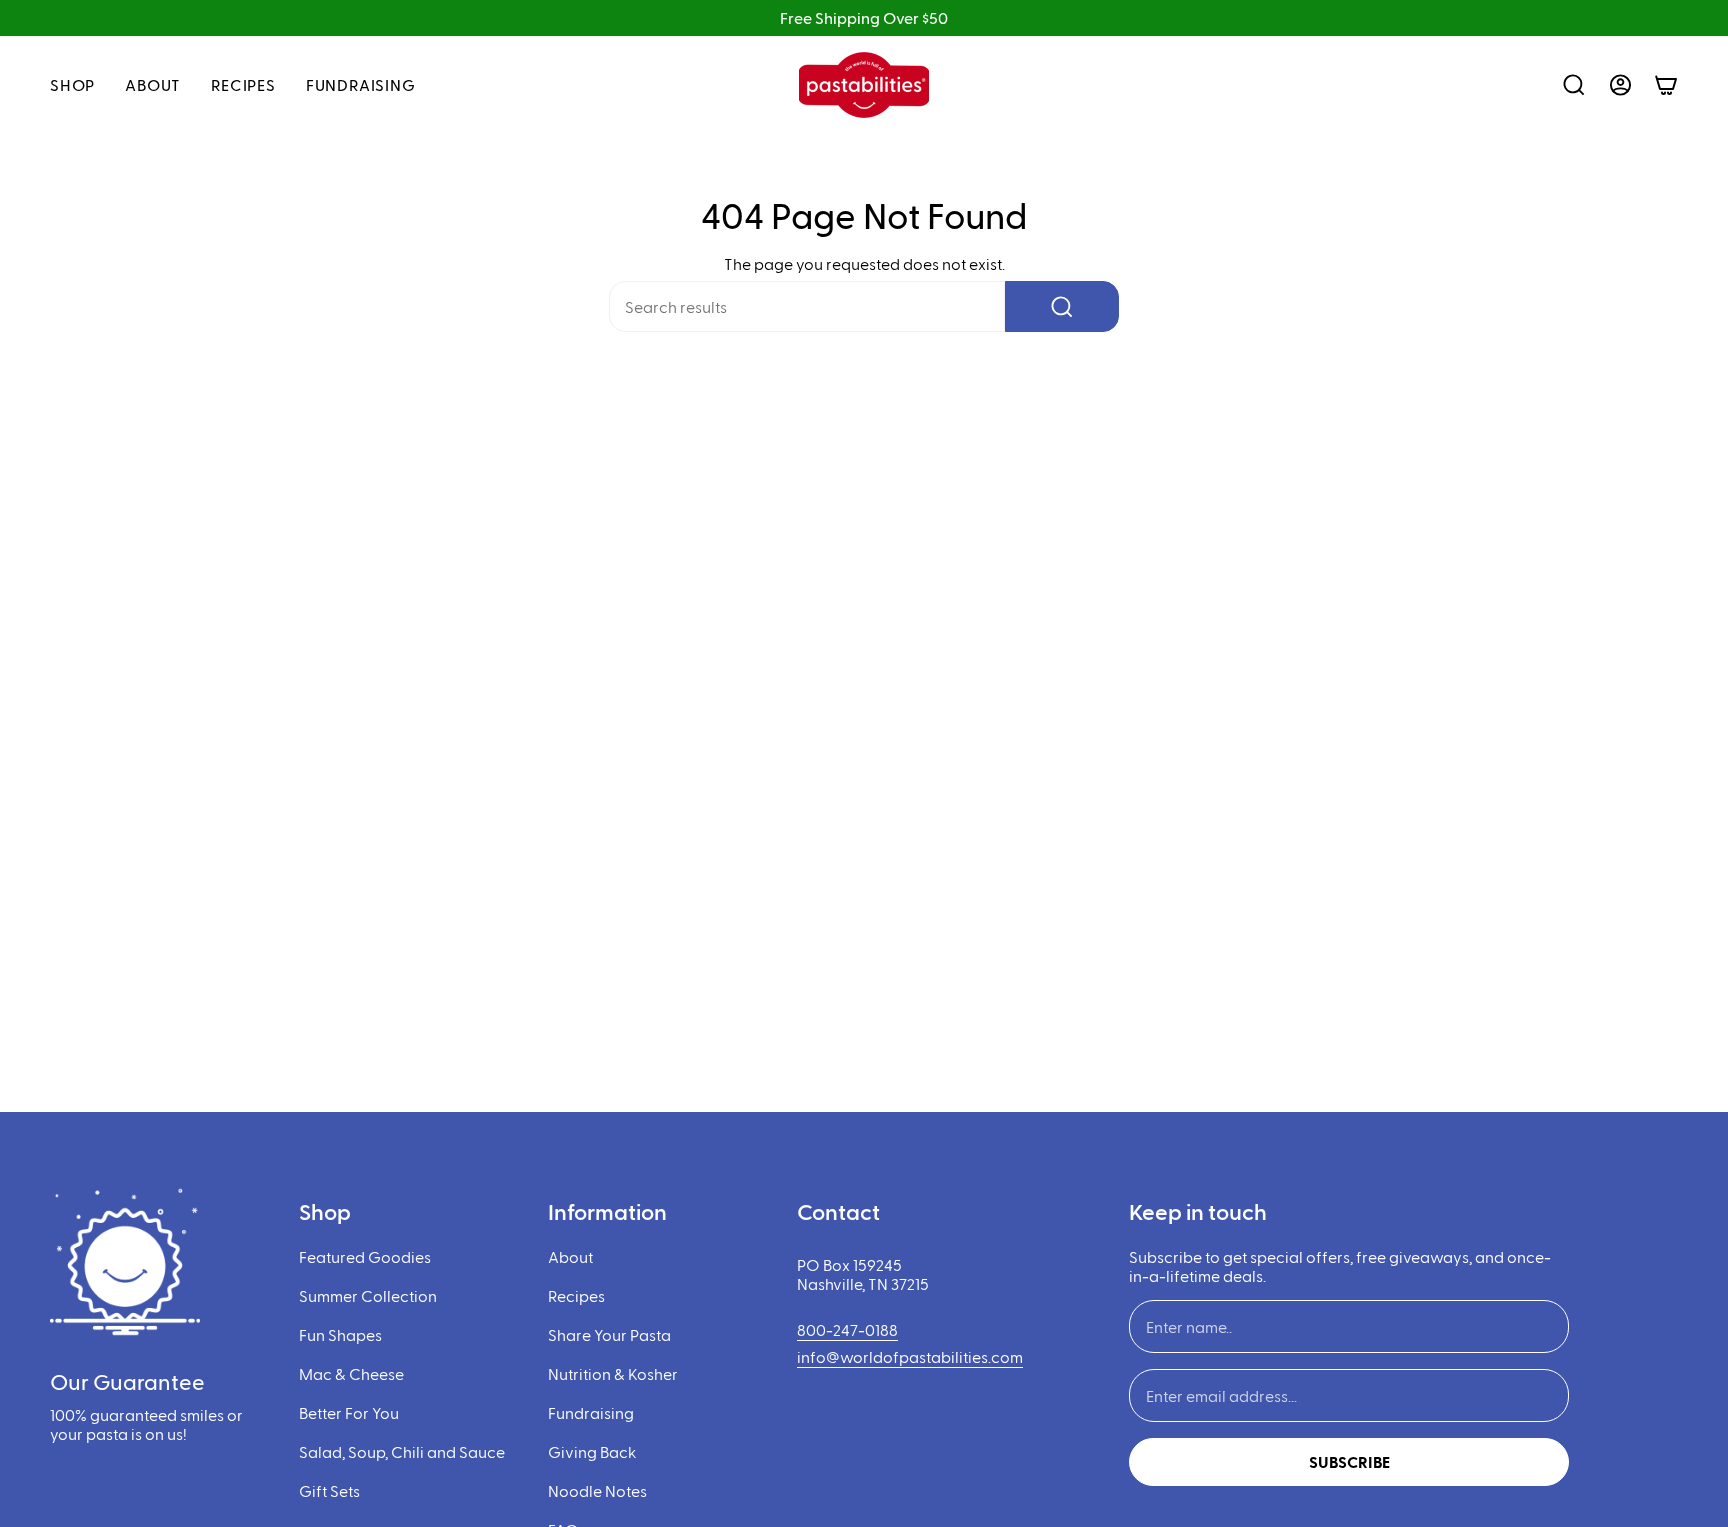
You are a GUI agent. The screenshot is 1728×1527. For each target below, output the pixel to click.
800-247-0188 (847, 1329)
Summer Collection (368, 1295)
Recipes (576, 1295)
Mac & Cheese (351, 1373)
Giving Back (592, 1451)
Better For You (349, 1412)
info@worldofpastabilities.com (910, 1356)
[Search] (1062, 306)
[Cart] (1666, 85)
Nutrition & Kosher (613, 1373)
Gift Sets (329, 1490)
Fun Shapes (340, 1334)
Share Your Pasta (609, 1334)
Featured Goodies (365, 1256)
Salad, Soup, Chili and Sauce (402, 1451)
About (570, 1256)
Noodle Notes (597, 1490)
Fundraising (591, 1412)
